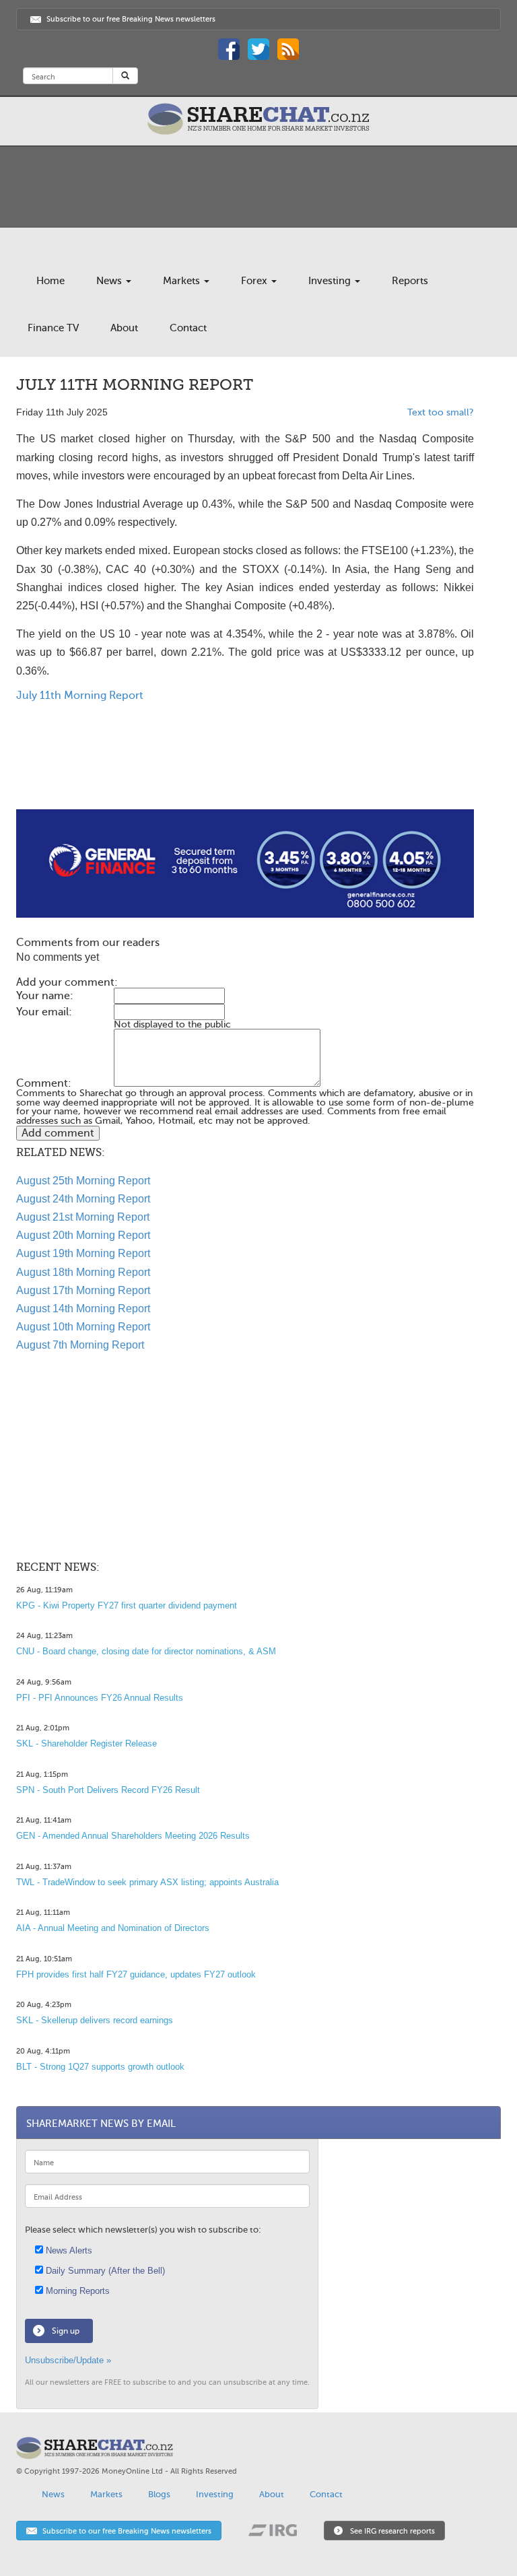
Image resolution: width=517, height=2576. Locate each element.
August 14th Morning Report (83, 1309)
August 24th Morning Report (83, 1199)
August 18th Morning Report (83, 1272)
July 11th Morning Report (80, 696)
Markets (183, 281)
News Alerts (68, 2250)
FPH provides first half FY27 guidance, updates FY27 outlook (136, 1974)
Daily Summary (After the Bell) (104, 2271)
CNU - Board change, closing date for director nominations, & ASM (146, 1651)
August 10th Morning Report (83, 1327)
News (110, 281)
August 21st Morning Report (83, 1217)
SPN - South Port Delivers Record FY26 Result (108, 1790)
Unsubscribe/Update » (68, 2360)
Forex (255, 281)
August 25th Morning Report (83, 1181)
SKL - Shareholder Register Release (87, 1743)
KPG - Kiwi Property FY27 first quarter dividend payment (127, 1605)
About (124, 328)
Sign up (66, 2331)
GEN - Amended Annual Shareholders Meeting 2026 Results (133, 1836)
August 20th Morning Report (83, 1235)
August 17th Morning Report (83, 1290)
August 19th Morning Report (83, 1253)
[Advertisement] (245, 766)
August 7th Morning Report (80, 1345)
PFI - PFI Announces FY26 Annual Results (100, 1698)
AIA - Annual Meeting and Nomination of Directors (113, 1928)
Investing (331, 281)
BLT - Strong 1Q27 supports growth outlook (100, 2067)
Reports (410, 281)
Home (50, 281)
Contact (188, 328)
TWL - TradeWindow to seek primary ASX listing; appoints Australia (147, 1882)
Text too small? (441, 412)
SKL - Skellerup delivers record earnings (95, 2020)
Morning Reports (76, 2291)
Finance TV (53, 328)
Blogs (159, 2494)
